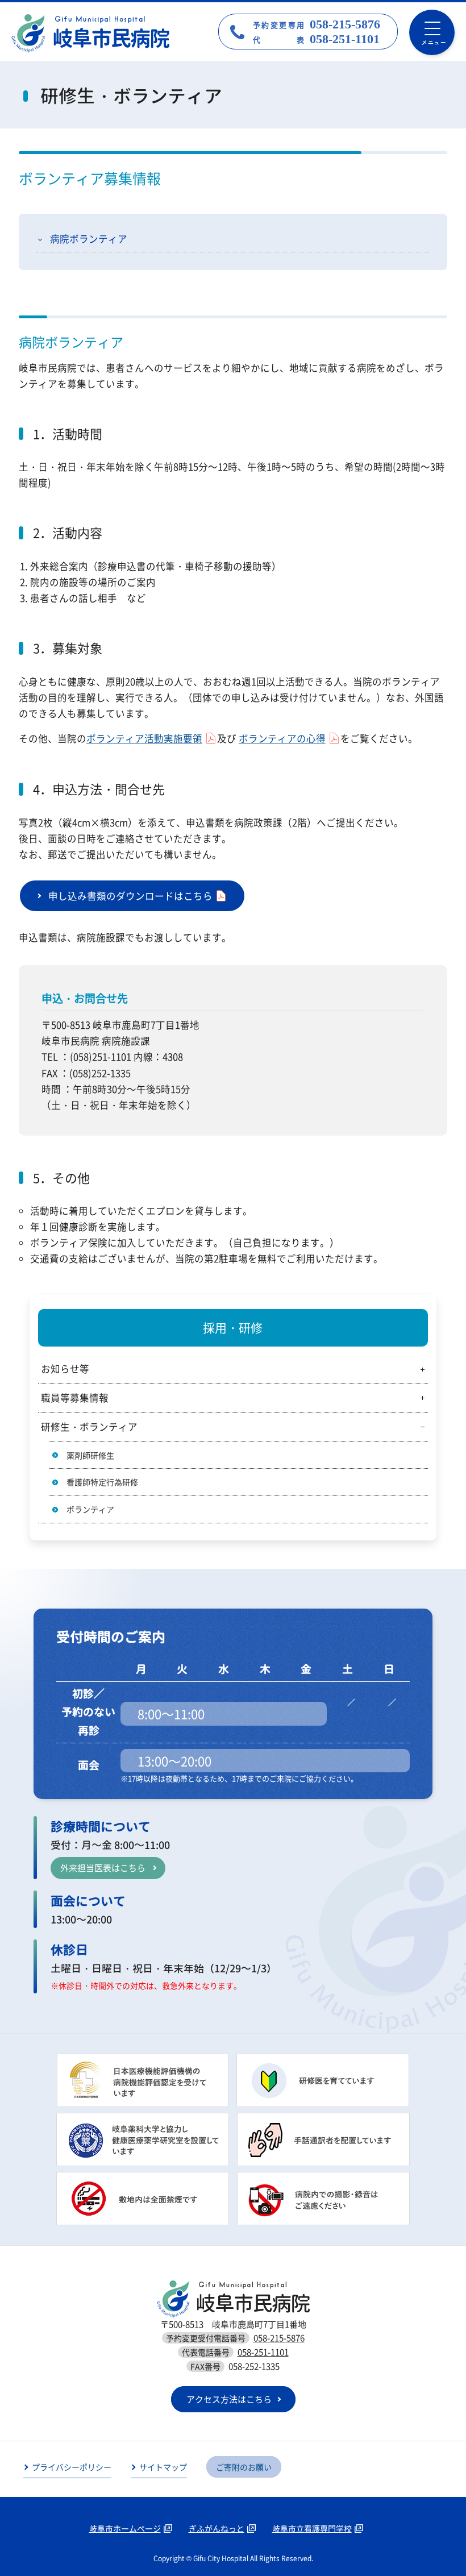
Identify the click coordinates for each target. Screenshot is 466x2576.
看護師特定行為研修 (102, 1482)
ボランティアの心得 (282, 738)
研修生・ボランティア (89, 1427)
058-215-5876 (279, 2338)
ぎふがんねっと (217, 2528)
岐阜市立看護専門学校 (312, 2528)
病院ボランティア (89, 239)
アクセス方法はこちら (229, 2399)
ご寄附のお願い (244, 2467)
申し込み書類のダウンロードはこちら (130, 896)
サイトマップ (163, 2467)
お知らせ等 (65, 1369)
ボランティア (90, 1509)
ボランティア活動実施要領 (144, 738)
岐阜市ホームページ (125, 2528)
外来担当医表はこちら (103, 1868)
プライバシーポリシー (72, 2467)
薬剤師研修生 (90, 1455)
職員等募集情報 (75, 1398)
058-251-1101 (263, 2352)
